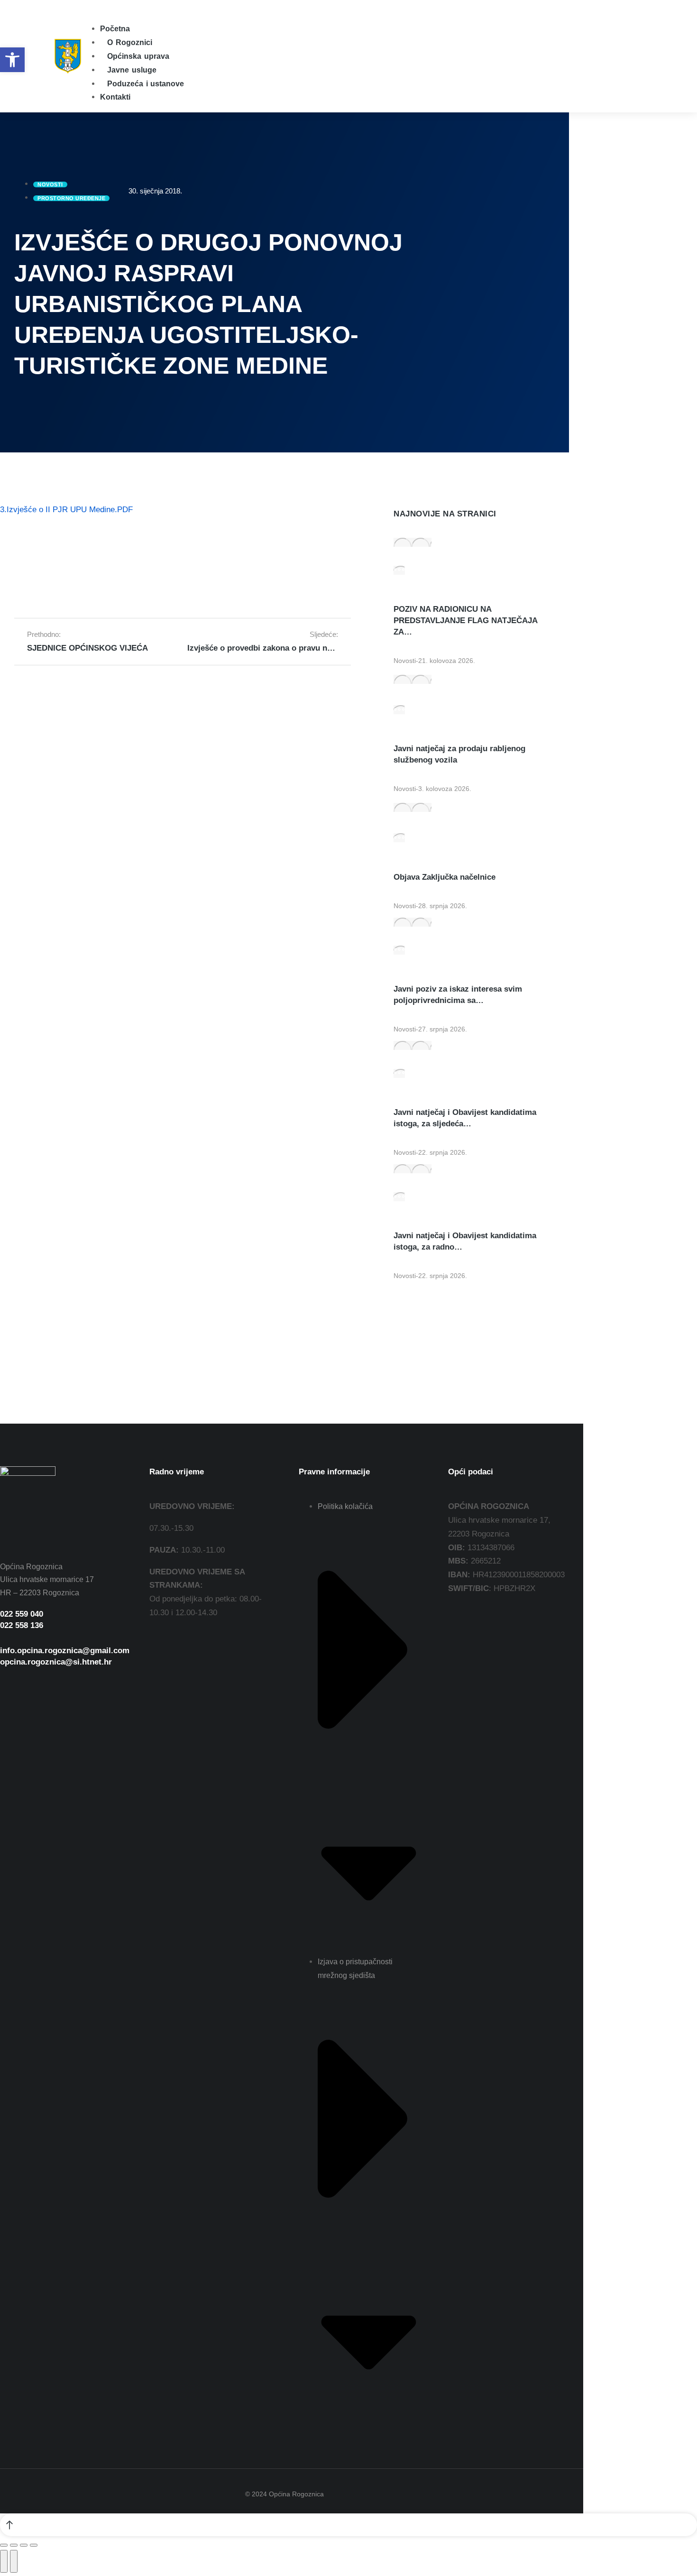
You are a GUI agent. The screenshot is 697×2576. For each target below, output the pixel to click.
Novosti (405, 661)
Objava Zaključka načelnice (445, 877)
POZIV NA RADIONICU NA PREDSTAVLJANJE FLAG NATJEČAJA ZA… (465, 621)
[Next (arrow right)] (14, 2561)
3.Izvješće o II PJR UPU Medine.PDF (66, 510)
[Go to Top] (348, 2525)
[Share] (14, 2545)
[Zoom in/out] (34, 2545)
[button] (87, 6)
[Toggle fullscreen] (24, 2545)
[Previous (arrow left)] (4, 2561)
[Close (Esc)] (4, 2545)
